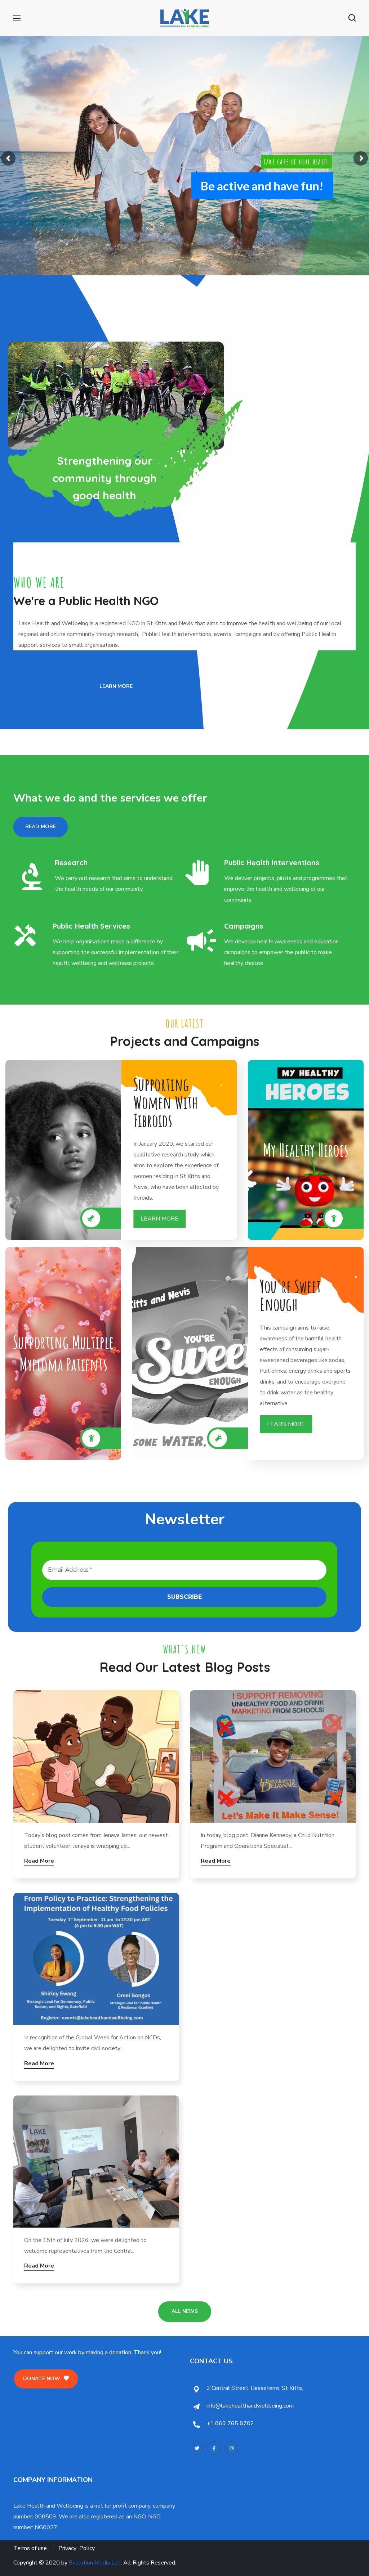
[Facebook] (214, 2448)
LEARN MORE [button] (159, 1219)
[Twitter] (197, 2448)
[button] (352, 18)
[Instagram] (231, 2448)
